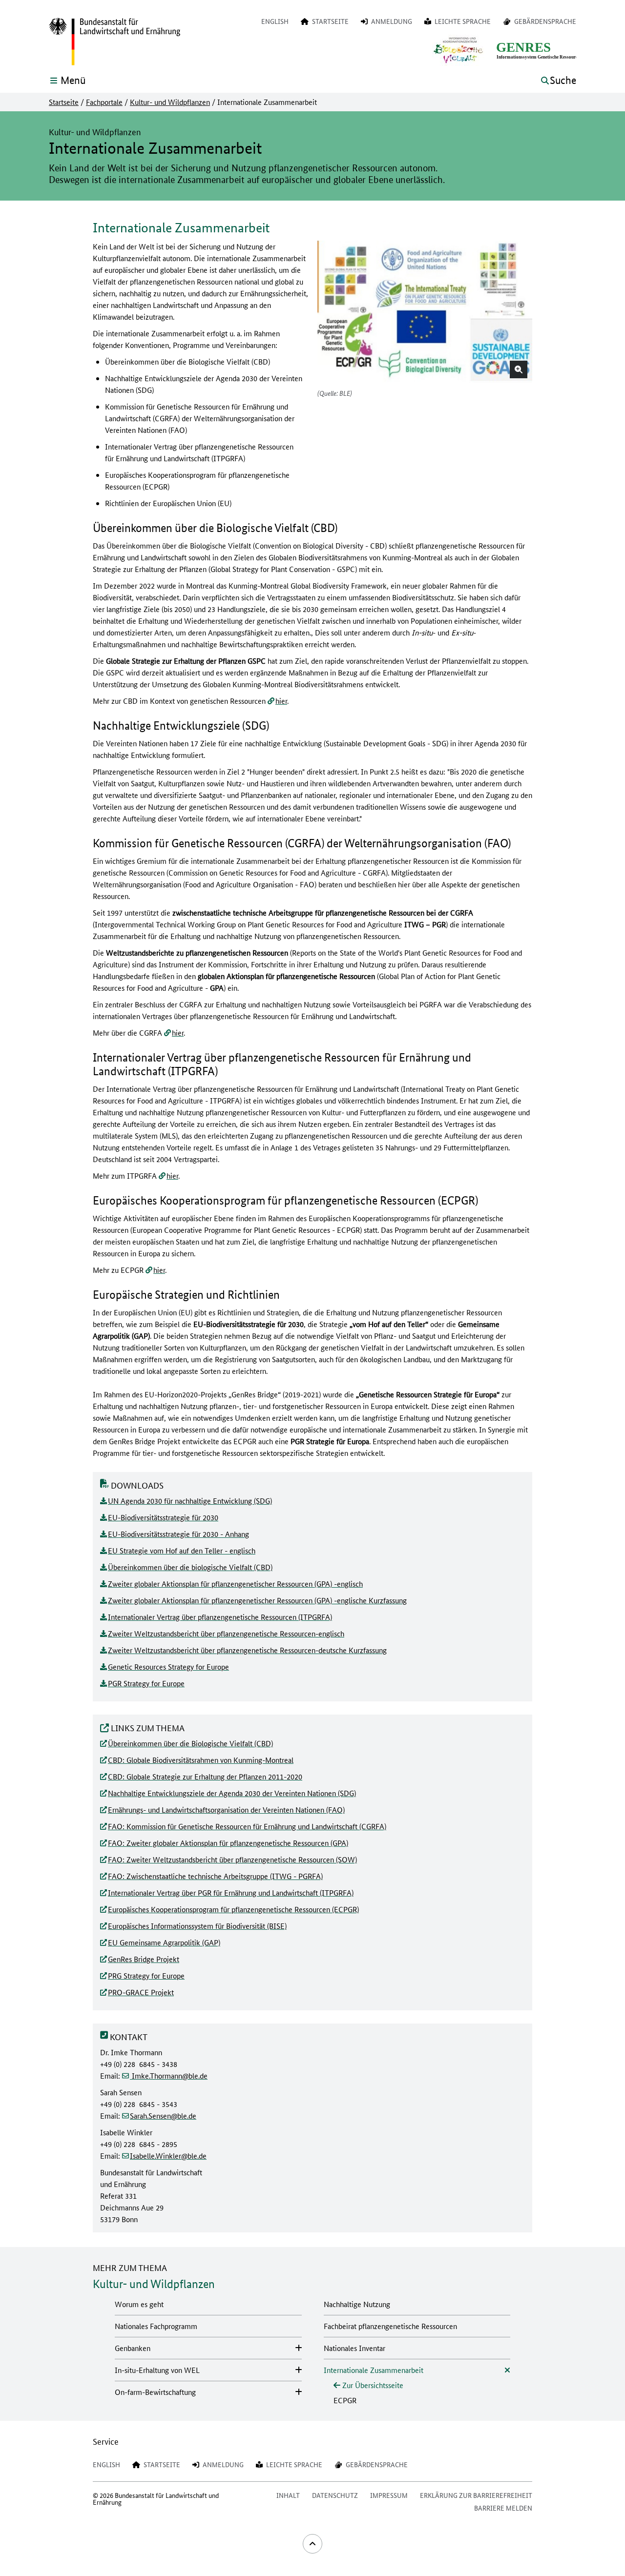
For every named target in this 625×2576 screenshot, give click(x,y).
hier (281, 701)
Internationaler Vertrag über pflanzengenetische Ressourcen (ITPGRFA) (220, 1617)
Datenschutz (335, 2495)
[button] (519, 369)
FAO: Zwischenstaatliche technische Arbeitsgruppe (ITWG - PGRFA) (215, 1876)
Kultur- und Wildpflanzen (170, 102)
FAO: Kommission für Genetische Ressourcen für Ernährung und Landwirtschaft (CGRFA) (247, 1826)
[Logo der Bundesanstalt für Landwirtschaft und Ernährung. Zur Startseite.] (115, 42)
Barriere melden (503, 2508)
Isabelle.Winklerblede (168, 2156)
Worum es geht (139, 2304)
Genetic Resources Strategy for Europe (168, 1666)
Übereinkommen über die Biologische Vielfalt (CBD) (190, 1743)
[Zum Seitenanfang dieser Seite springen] (312, 2544)
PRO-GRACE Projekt (141, 1992)
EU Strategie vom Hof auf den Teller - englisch (182, 1550)
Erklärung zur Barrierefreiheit (476, 2495)
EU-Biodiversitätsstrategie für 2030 (163, 1517)
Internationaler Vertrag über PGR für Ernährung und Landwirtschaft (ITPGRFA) (231, 1892)
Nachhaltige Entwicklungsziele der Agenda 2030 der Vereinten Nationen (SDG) (232, 1793)
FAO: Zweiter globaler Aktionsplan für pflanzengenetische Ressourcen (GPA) (228, 1843)
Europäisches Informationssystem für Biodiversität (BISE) (197, 1926)
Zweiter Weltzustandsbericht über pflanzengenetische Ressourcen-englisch (226, 1633)
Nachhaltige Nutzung (357, 2304)
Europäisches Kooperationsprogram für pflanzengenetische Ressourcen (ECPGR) (233, 1909)
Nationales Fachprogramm (156, 2326)
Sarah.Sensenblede (163, 2116)
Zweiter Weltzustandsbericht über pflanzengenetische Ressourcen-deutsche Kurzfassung (247, 1650)
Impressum (389, 2495)
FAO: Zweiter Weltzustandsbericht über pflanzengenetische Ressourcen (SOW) (232, 1859)
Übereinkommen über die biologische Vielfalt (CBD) (190, 1567)
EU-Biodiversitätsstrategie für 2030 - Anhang (178, 1534)
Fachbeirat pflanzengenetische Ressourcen (390, 2326)
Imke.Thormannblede (169, 2075)
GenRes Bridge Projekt (144, 1959)
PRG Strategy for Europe (146, 1975)
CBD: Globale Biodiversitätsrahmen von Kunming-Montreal (201, 1760)
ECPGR (345, 2400)
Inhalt (288, 2495)
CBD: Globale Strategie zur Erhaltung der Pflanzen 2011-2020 (205, 1776)
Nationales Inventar (354, 2348)
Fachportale (104, 102)
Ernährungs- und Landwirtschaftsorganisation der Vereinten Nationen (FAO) (226, 1809)
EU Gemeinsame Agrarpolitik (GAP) (164, 1942)
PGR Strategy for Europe (146, 1683)
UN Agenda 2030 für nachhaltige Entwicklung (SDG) (190, 1501)
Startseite (64, 102)
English (275, 21)
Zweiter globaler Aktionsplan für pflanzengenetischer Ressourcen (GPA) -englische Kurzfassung (257, 1600)
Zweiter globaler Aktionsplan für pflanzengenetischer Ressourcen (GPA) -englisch (235, 1584)
